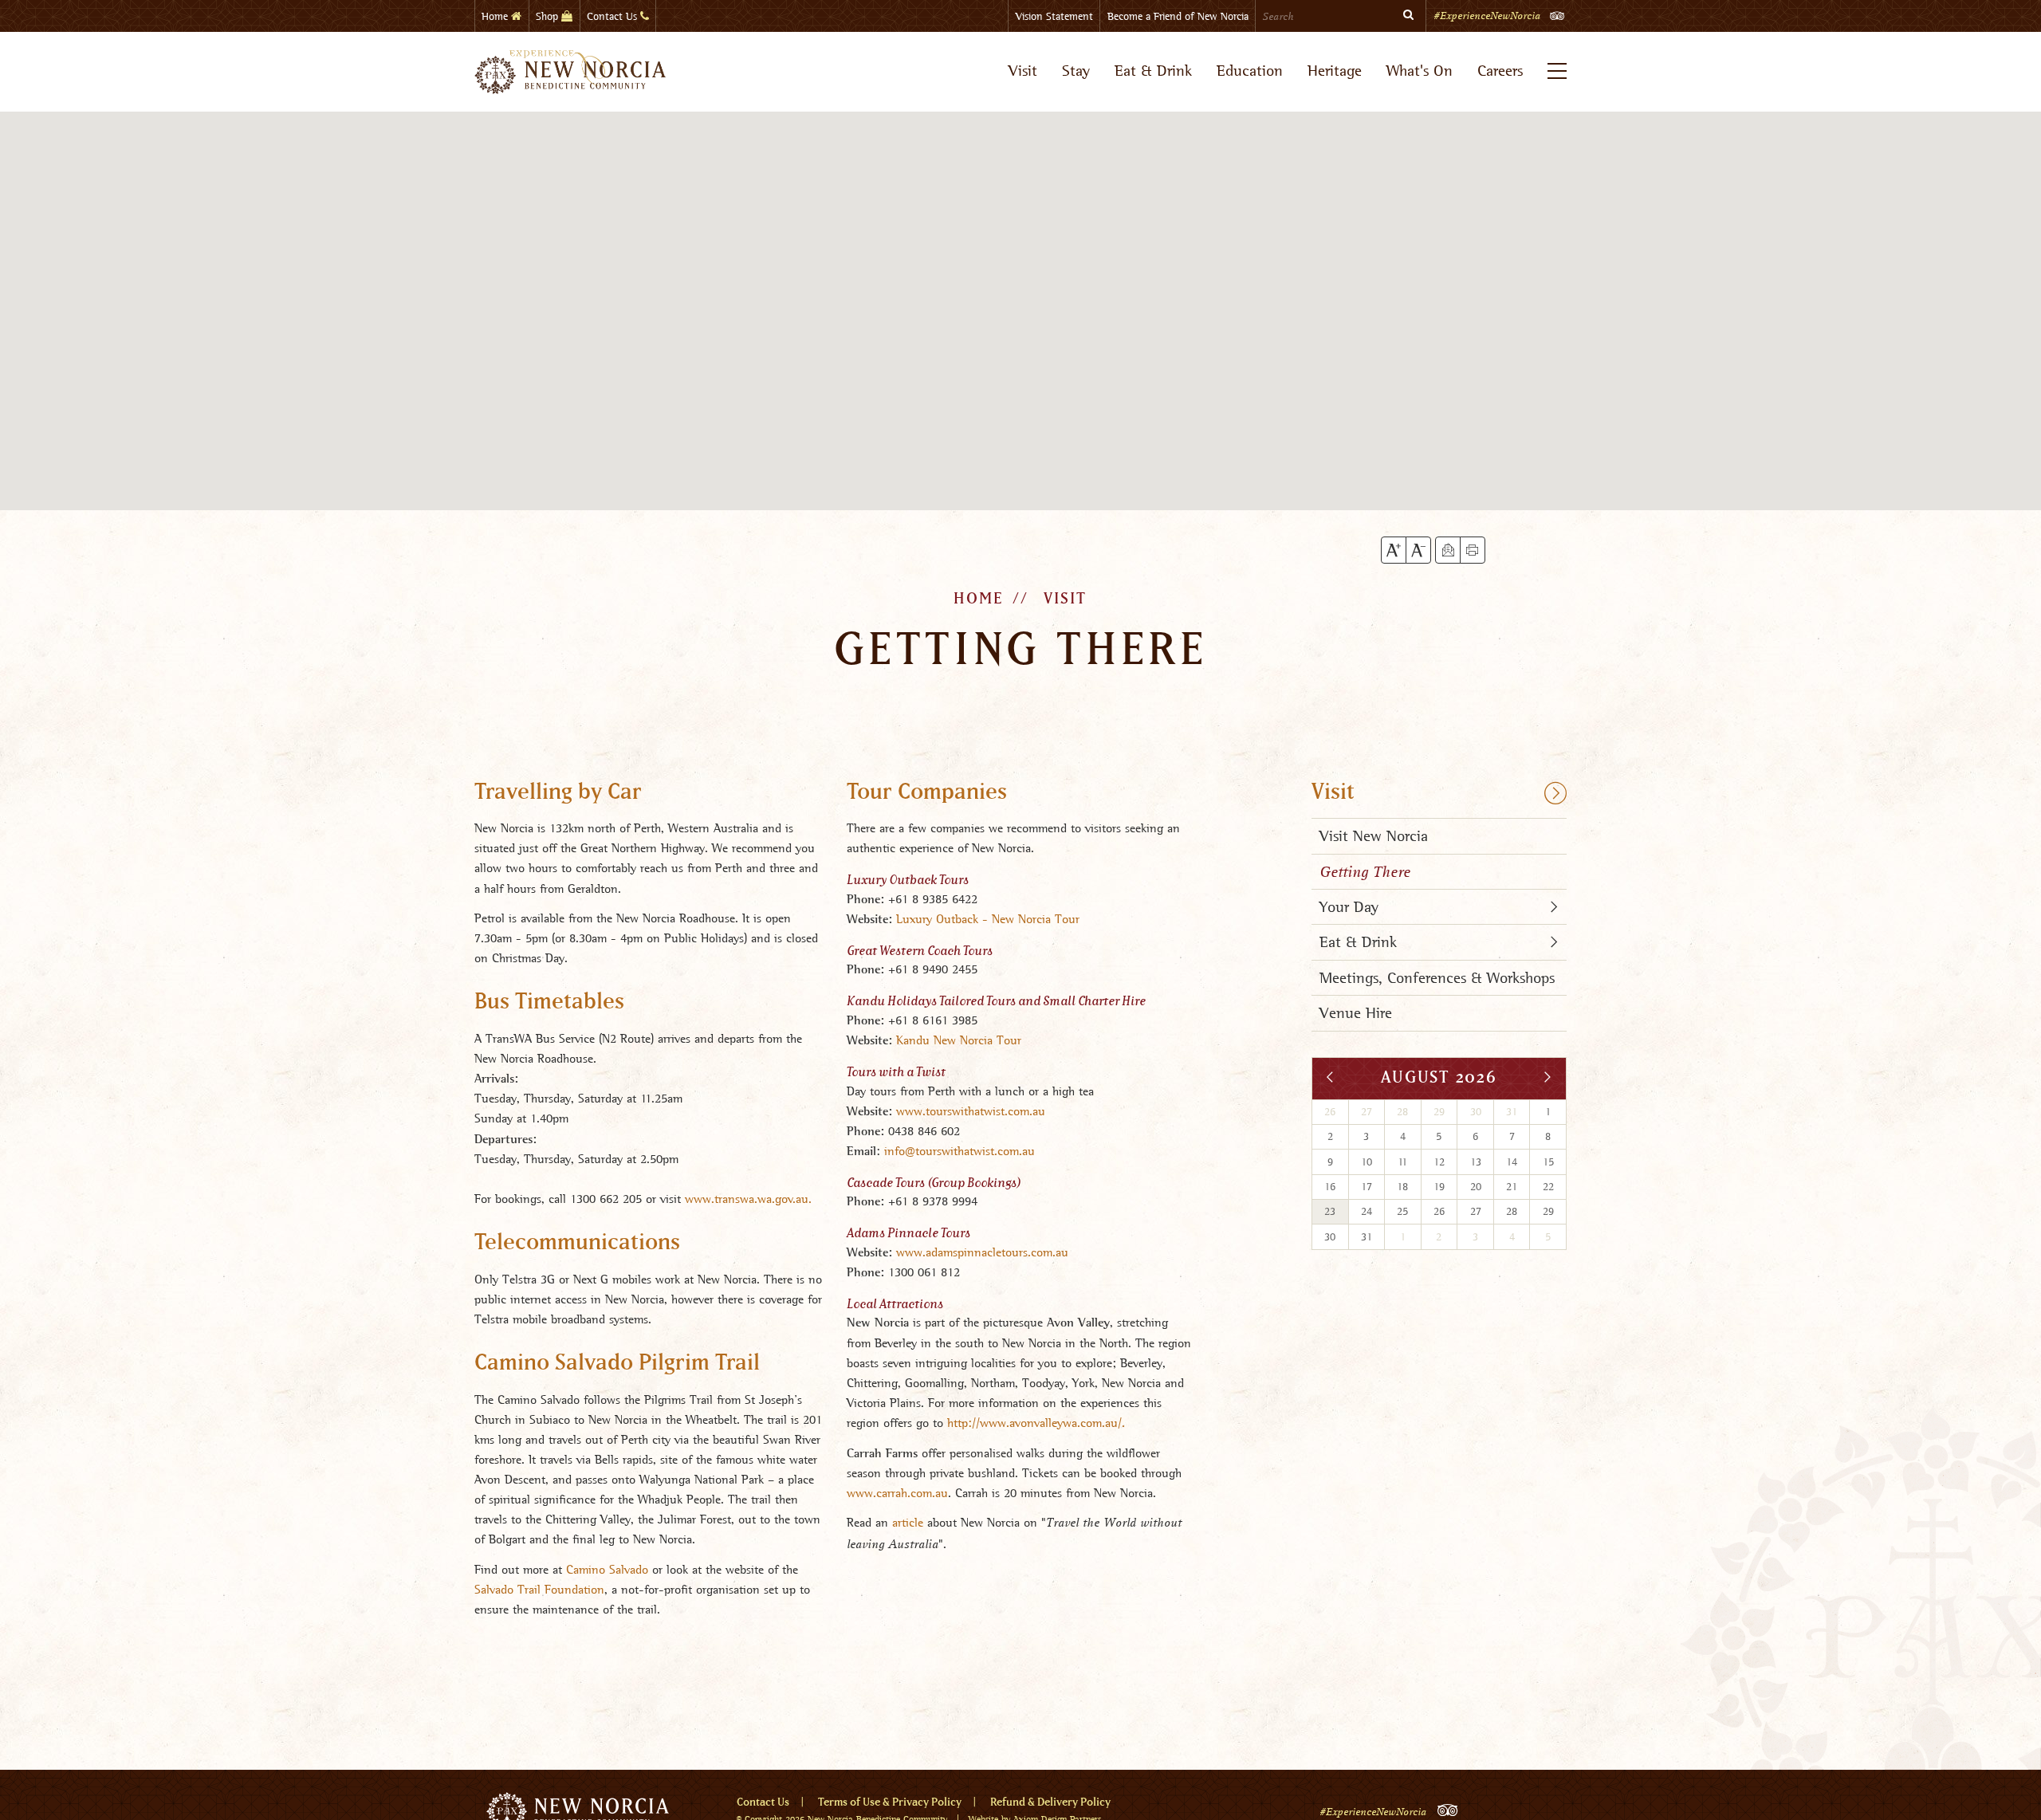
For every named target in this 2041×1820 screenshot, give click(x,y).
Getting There (1365, 872)
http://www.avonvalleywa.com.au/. (1036, 1423)
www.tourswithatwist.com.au (971, 1111)
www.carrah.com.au (897, 1493)
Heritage (1335, 71)
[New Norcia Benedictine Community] (570, 72)
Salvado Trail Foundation (539, 1589)
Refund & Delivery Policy (1050, 1802)
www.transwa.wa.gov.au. (748, 1199)
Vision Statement (1054, 16)
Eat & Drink (1153, 71)
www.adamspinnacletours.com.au (982, 1252)
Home (496, 16)
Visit (1023, 71)
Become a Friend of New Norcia (1178, 16)
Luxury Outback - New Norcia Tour (988, 919)
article (908, 1522)
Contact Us (613, 16)
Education (1250, 71)
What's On (1420, 71)
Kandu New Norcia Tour (959, 1040)
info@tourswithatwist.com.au (960, 1151)
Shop (549, 16)
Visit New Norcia (1374, 836)
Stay (1076, 71)
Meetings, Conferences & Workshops (1437, 978)
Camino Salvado (607, 1569)
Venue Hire (1356, 1013)
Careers (1500, 71)
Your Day (1349, 907)
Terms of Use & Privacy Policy (890, 1802)
